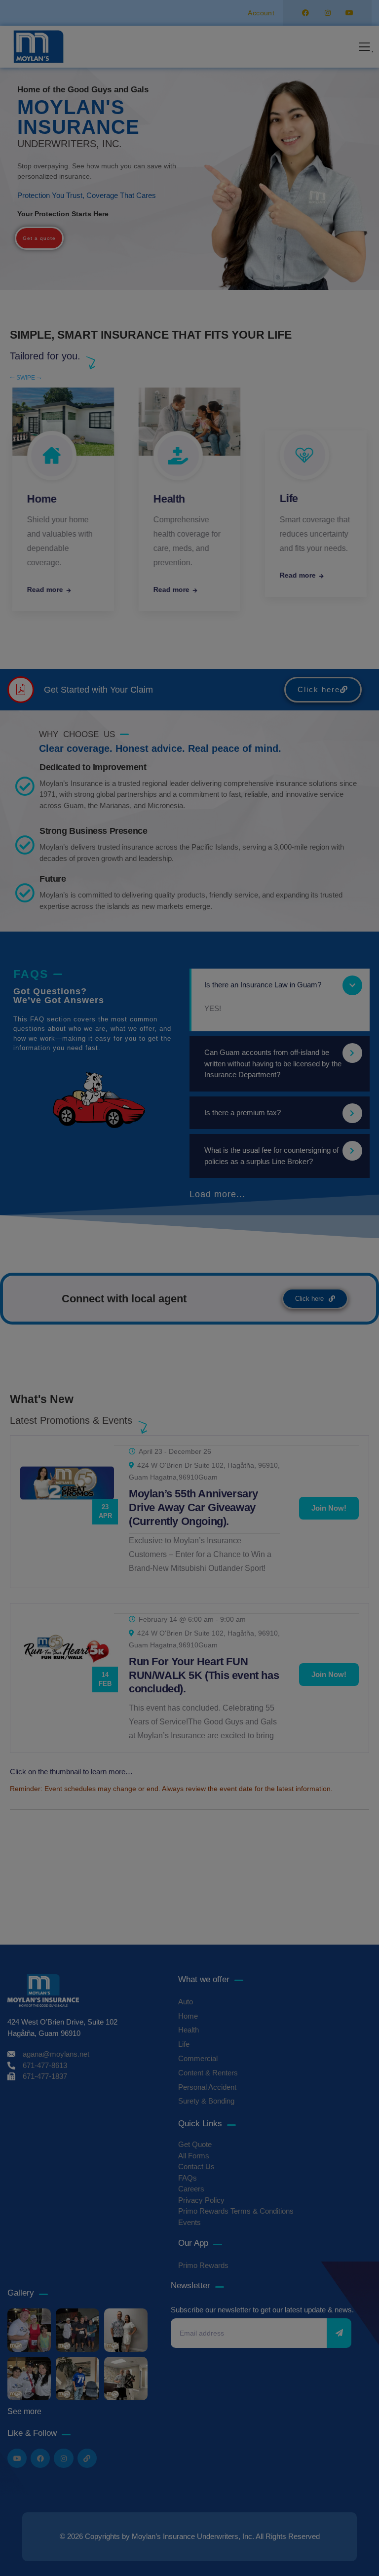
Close (339, 1406)
